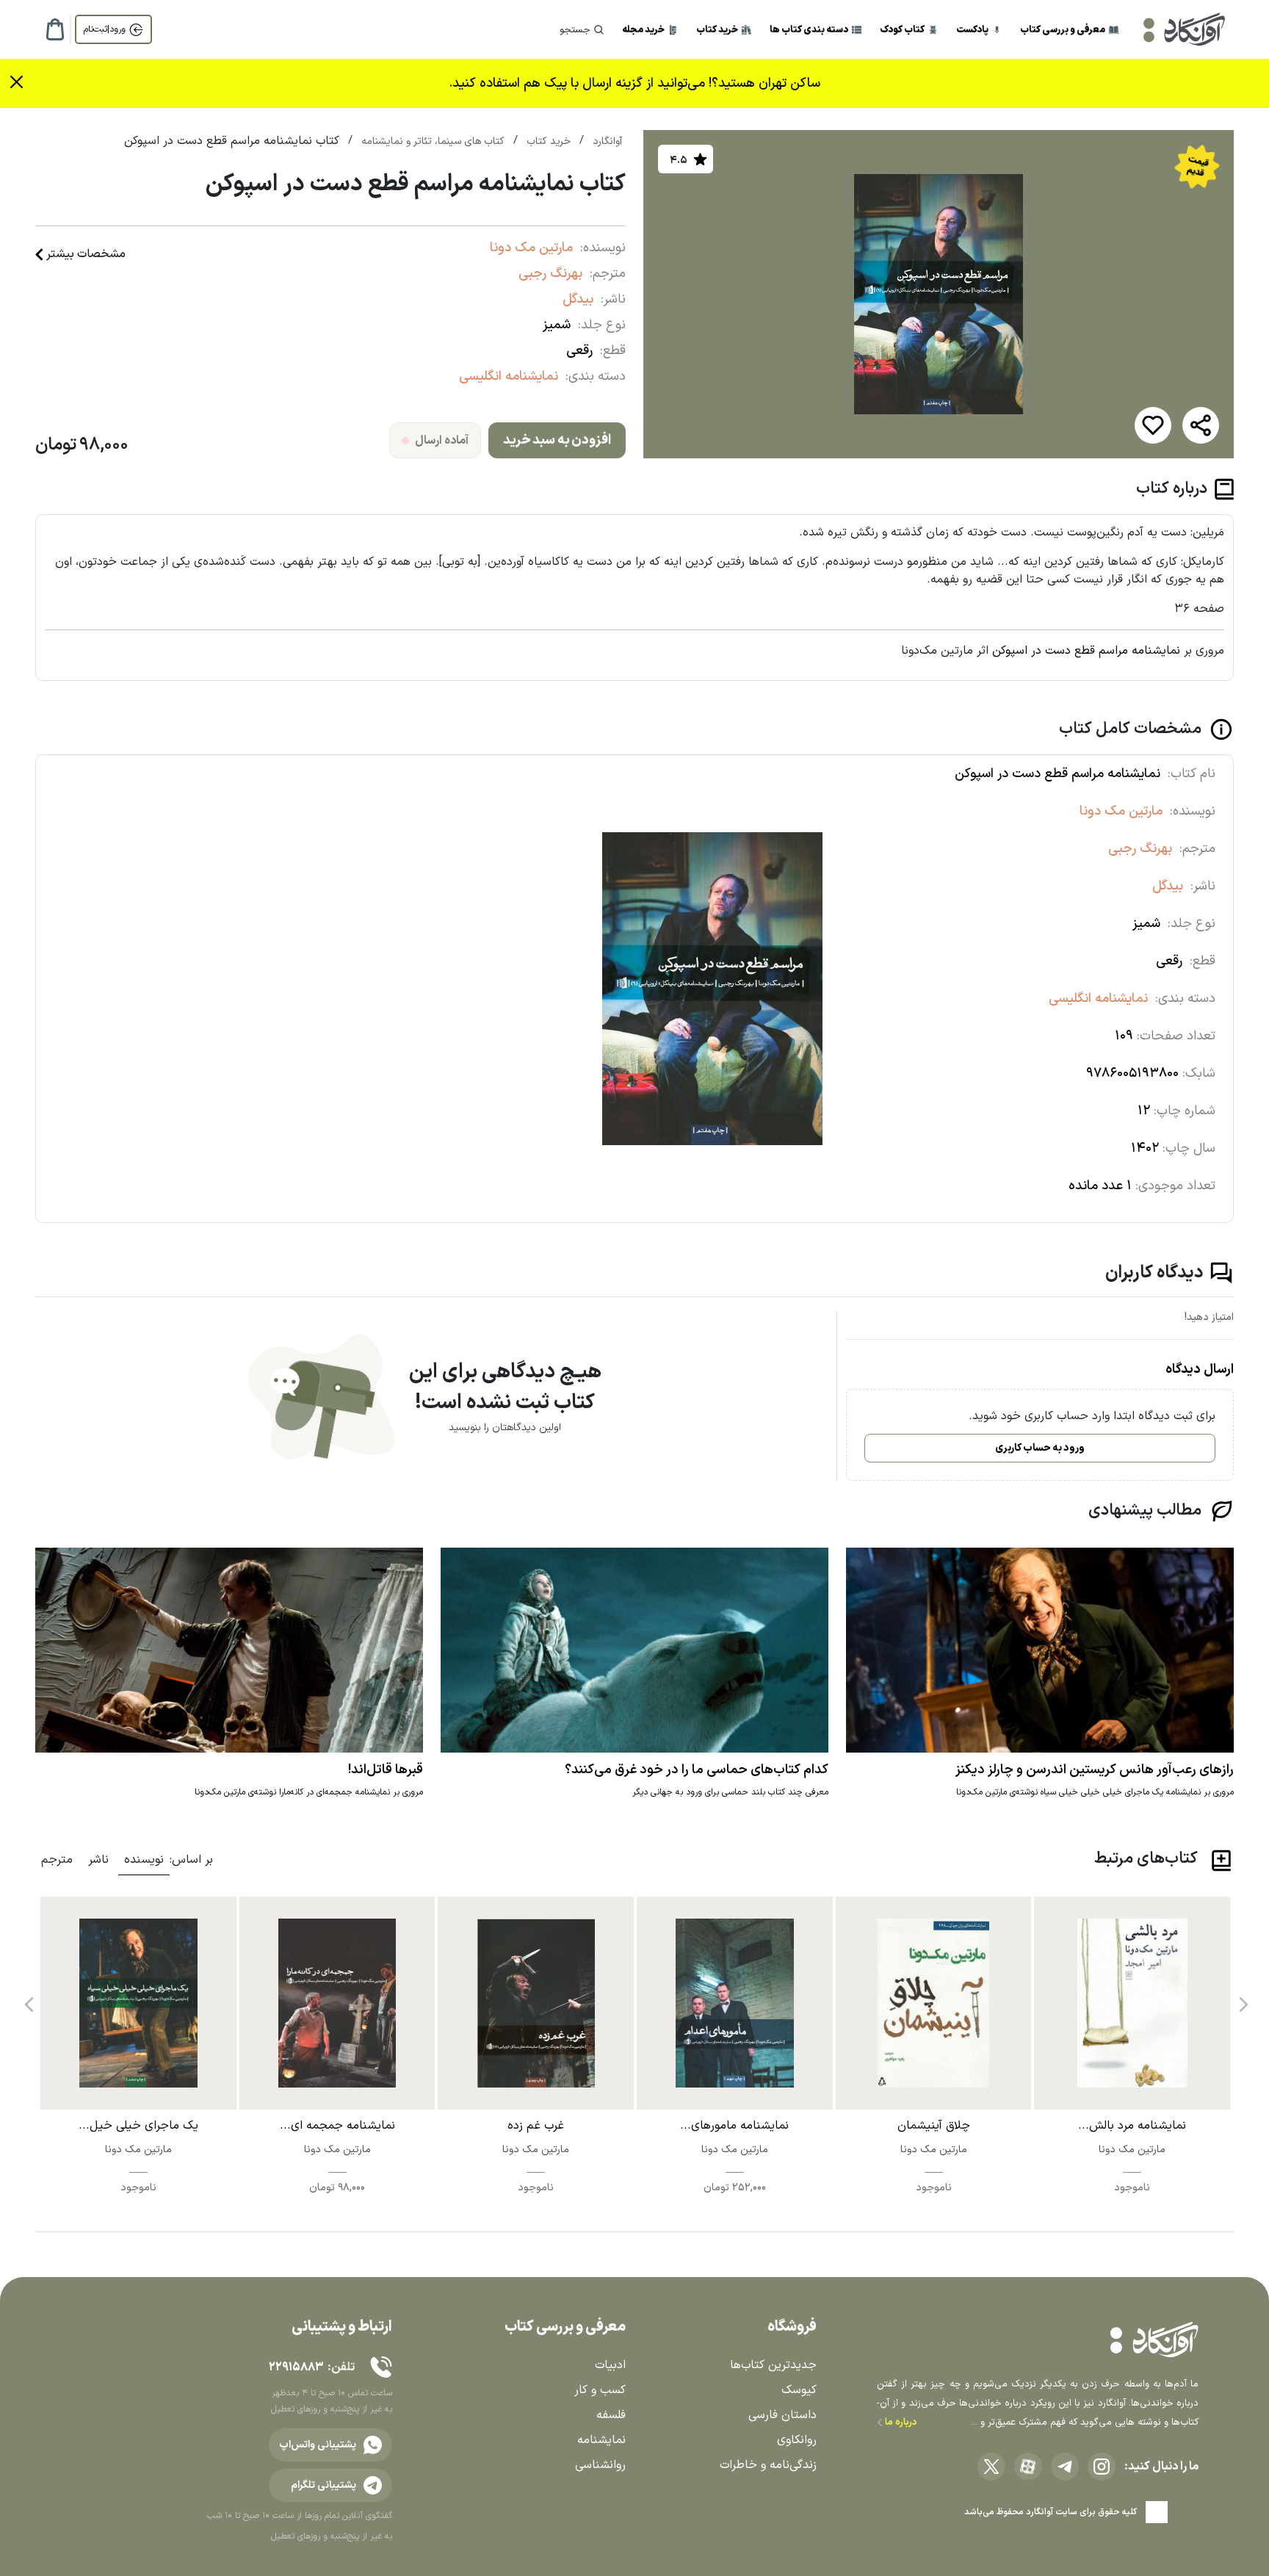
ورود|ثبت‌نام (105, 29)
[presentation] (1242, 1999)
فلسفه (611, 2415)
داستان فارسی (782, 2415)
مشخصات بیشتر (86, 254)
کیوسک (799, 2390)
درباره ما (900, 2422)
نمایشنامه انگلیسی (509, 376)
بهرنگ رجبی (550, 274)
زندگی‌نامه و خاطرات (768, 2465)
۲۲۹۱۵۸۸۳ (296, 2367)
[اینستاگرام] (1102, 2467)
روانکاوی (797, 2440)
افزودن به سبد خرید (557, 440)
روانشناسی (600, 2465)
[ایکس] (991, 2467)
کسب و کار (600, 2390)
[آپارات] (1028, 2467)
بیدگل (578, 299)
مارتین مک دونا (531, 248)
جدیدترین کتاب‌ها (773, 2365)
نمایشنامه (601, 2440)
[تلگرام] (1065, 2467)
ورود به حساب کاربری (1040, 1448)
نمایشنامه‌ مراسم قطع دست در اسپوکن (1086, 651)
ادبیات (610, 2365)
